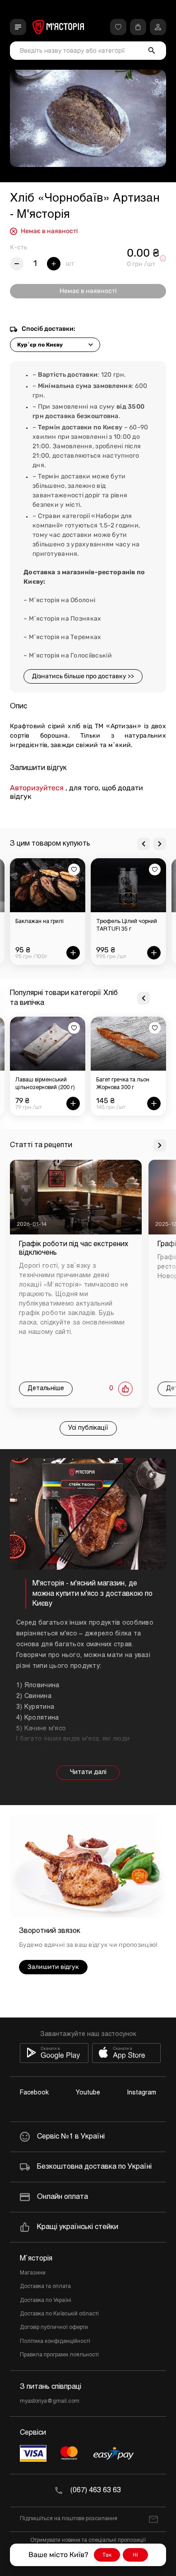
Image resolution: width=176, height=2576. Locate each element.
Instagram (142, 2093)
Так (107, 2555)
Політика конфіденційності (55, 2342)
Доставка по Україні (46, 2301)
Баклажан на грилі (39, 922)
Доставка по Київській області (59, 2314)
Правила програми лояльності (59, 2355)
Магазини (33, 2273)
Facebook (34, 2093)
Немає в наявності (88, 291)
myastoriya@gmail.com (50, 2401)
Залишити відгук (53, 1967)
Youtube (88, 2093)
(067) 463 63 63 (96, 2490)
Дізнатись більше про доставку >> (83, 676)
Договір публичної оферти (54, 2328)
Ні (135, 2555)
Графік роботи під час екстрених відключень (74, 1248)
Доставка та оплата (45, 2287)
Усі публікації (88, 1428)
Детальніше (46, 1389)
